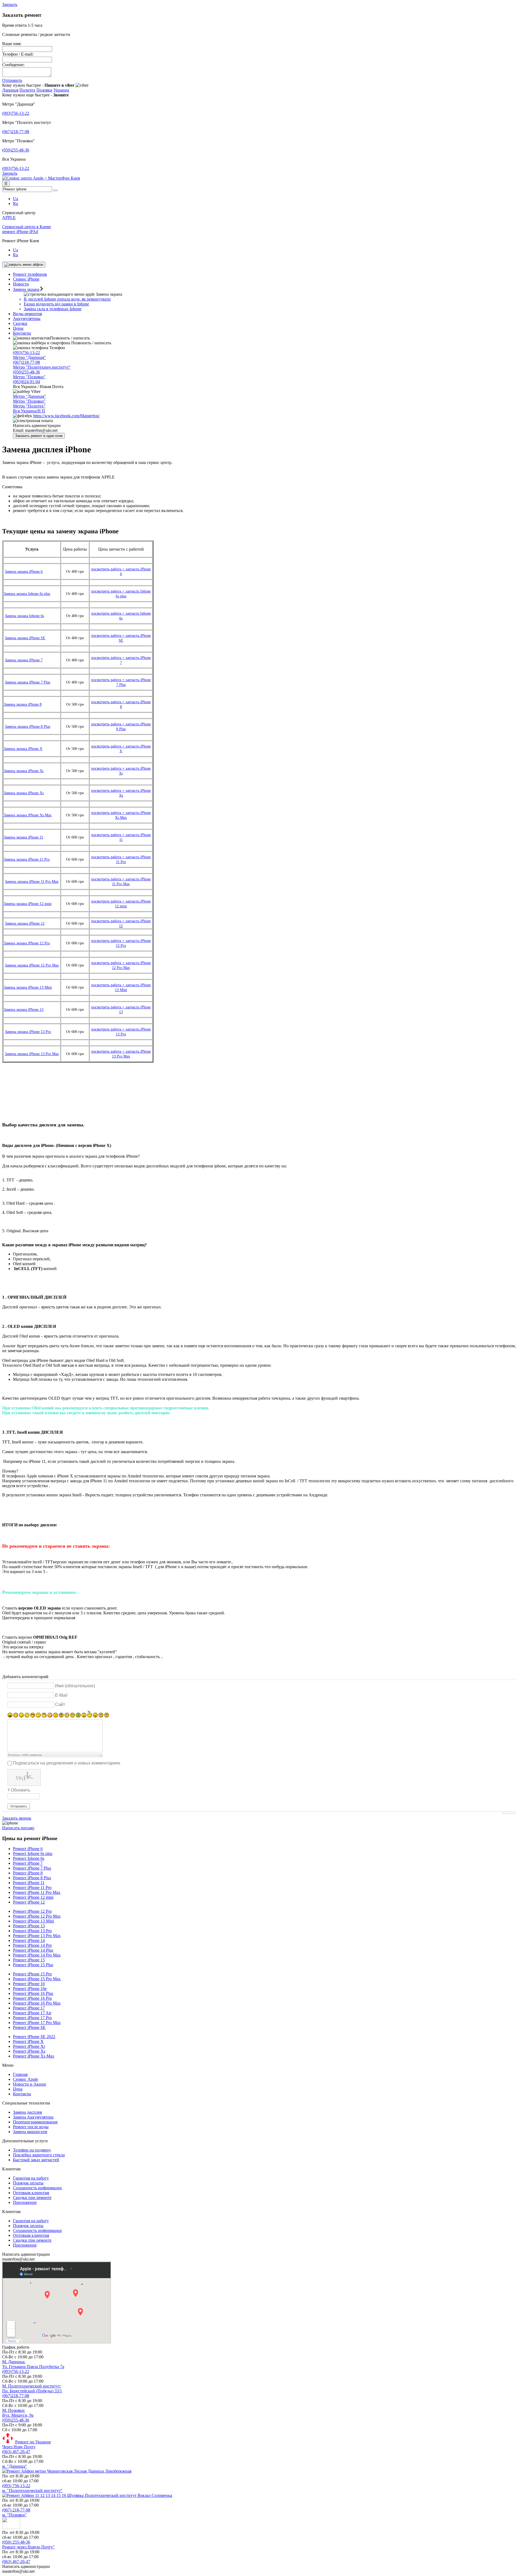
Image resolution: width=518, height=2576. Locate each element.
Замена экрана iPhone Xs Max (28, 815)
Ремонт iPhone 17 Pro (32, 2018)
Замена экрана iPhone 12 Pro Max (32, 965)
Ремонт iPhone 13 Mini (33, 1921)
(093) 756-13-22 (16, 2486)
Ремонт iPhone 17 (29, 2008)
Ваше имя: (12, 44)
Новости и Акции (30, 2084)
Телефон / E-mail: (18, 54)
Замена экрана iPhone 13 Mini (28, 987)
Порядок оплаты (28, 2183)
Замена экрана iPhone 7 (24, 660)
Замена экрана (26, 289)
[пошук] (55, 190)
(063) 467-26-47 (16, 2452)
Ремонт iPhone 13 (29, 1926)
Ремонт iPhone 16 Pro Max (37, 2003)
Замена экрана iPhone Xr (24, 771)
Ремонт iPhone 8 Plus (32, 1878)
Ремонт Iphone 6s (29, 1858)
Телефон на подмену (32, 2150)
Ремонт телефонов (30, 274)
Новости (21, 284)
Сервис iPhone (26, 279)
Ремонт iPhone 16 (29, 1984)
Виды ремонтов (28, 314)
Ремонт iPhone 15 (29, 1960)
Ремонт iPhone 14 (29, 1940)
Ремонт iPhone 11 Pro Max (37, 1892)
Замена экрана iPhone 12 (25, 923)
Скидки (20, 323)
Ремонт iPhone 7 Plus (32, 1868)
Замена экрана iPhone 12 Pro (27, 943)
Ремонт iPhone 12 (29, 1902)
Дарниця (10, 90)
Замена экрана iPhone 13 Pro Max (32, 1054)
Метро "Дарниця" (29, 357)
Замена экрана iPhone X (23, 749)
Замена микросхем (30, 2132)
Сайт (60, 1704)
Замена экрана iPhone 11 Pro (27, 859)
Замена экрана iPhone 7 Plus (28, 682)
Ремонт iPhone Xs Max (34, 2056)
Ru (16, 203)
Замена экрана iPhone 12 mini (28, 904)
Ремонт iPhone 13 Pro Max (37, 1936)
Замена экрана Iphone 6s (24, 616)
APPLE (9, 218)
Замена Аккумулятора (33, 2117)
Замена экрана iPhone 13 (24, 1010)
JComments (509, 1813)
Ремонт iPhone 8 (28, 1873)
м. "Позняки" (14, 2515)
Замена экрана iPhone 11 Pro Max (32, 882)
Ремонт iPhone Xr (29, 2046)
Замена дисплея (27, 2112)
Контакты (22, 333)
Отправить (12, 80)
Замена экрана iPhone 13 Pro (28, 1032)
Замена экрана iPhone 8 (23, 704)
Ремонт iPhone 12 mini (33, 1897)
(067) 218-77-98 (16, 2510)
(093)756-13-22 (16, 113)
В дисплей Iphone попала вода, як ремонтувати (67, 299)
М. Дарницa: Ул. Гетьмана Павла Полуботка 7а (33, 2364)
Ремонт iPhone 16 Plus (33, 1993)
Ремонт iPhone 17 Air (32, 2013)
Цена (18, 2089)
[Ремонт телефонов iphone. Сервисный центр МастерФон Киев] (41, 178)
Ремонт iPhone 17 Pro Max (37, 2023)
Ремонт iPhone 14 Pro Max (37, 1955)
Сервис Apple (25, 2079)
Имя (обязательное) (75, 1686)
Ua (16, 199)
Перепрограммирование (35, 2122)
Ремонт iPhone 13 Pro (32, 1931)
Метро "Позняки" (29, 377)
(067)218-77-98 (16, 132)
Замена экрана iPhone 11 (23, 837)
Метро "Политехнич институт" (42, 367)
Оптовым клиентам (31, 2193)
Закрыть (10, 4)
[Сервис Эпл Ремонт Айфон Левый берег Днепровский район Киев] (67, 2471)
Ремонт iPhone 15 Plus (33, 1965)
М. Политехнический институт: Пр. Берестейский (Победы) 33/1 (32, 2388)
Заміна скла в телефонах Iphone (53, 309)
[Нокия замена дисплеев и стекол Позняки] (11, 2528)
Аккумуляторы (27, 319)
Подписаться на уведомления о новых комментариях (67, 1763)
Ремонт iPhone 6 (28, 1849)
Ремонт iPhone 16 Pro (32, 1998)
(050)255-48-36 (16, 150)
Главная (20, 2074)
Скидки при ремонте (32, 2198)
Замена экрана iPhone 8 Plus (28, 727)
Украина (61, 90)
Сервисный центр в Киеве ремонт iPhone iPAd (27, 229)
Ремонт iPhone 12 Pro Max (37, 1916)
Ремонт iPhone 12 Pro (32, 1911)
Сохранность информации (37, 2188)
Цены (18, 328)
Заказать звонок (17, 1818)
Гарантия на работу (31, 2178)
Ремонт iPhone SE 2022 (34, 2037)
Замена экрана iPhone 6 (24, 572)
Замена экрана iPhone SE (25, 638)
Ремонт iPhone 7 (28, 1863)
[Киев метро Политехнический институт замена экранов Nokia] (87, 2495)
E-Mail (61, 1695)
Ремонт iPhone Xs (29, 2051)
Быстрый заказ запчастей (36, 2160)
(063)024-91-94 (26, 382)
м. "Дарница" (15, 2466)
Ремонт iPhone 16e (30, 1989)
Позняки (44, 90)
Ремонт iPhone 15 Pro (32, 1974)
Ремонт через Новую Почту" (28, 2547)
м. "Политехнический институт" (32, 2491)
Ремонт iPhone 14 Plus (33, 1950)
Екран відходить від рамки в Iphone (56, 304)
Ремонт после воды (31, 2127)
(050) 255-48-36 (16, 2542)
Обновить (21, 1790)
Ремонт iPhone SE (29, 2027)
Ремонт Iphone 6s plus (33, 1853)
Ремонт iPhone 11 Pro (32, 1888)
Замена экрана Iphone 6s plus (27, 594)
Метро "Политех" (29, 406)
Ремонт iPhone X (28, 2041)
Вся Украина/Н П (29, 411)
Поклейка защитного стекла (39, 2155)
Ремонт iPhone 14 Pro (32, 1945)
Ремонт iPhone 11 (29, 1883)
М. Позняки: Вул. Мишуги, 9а (18, 2413)
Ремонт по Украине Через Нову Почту (27, 2444)
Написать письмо (18, 1828)
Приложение (25, 2202)
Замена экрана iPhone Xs (24, 793)
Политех (27, 90)
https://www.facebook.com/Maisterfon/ (66, 416)
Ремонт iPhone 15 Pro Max (37, 1979)
